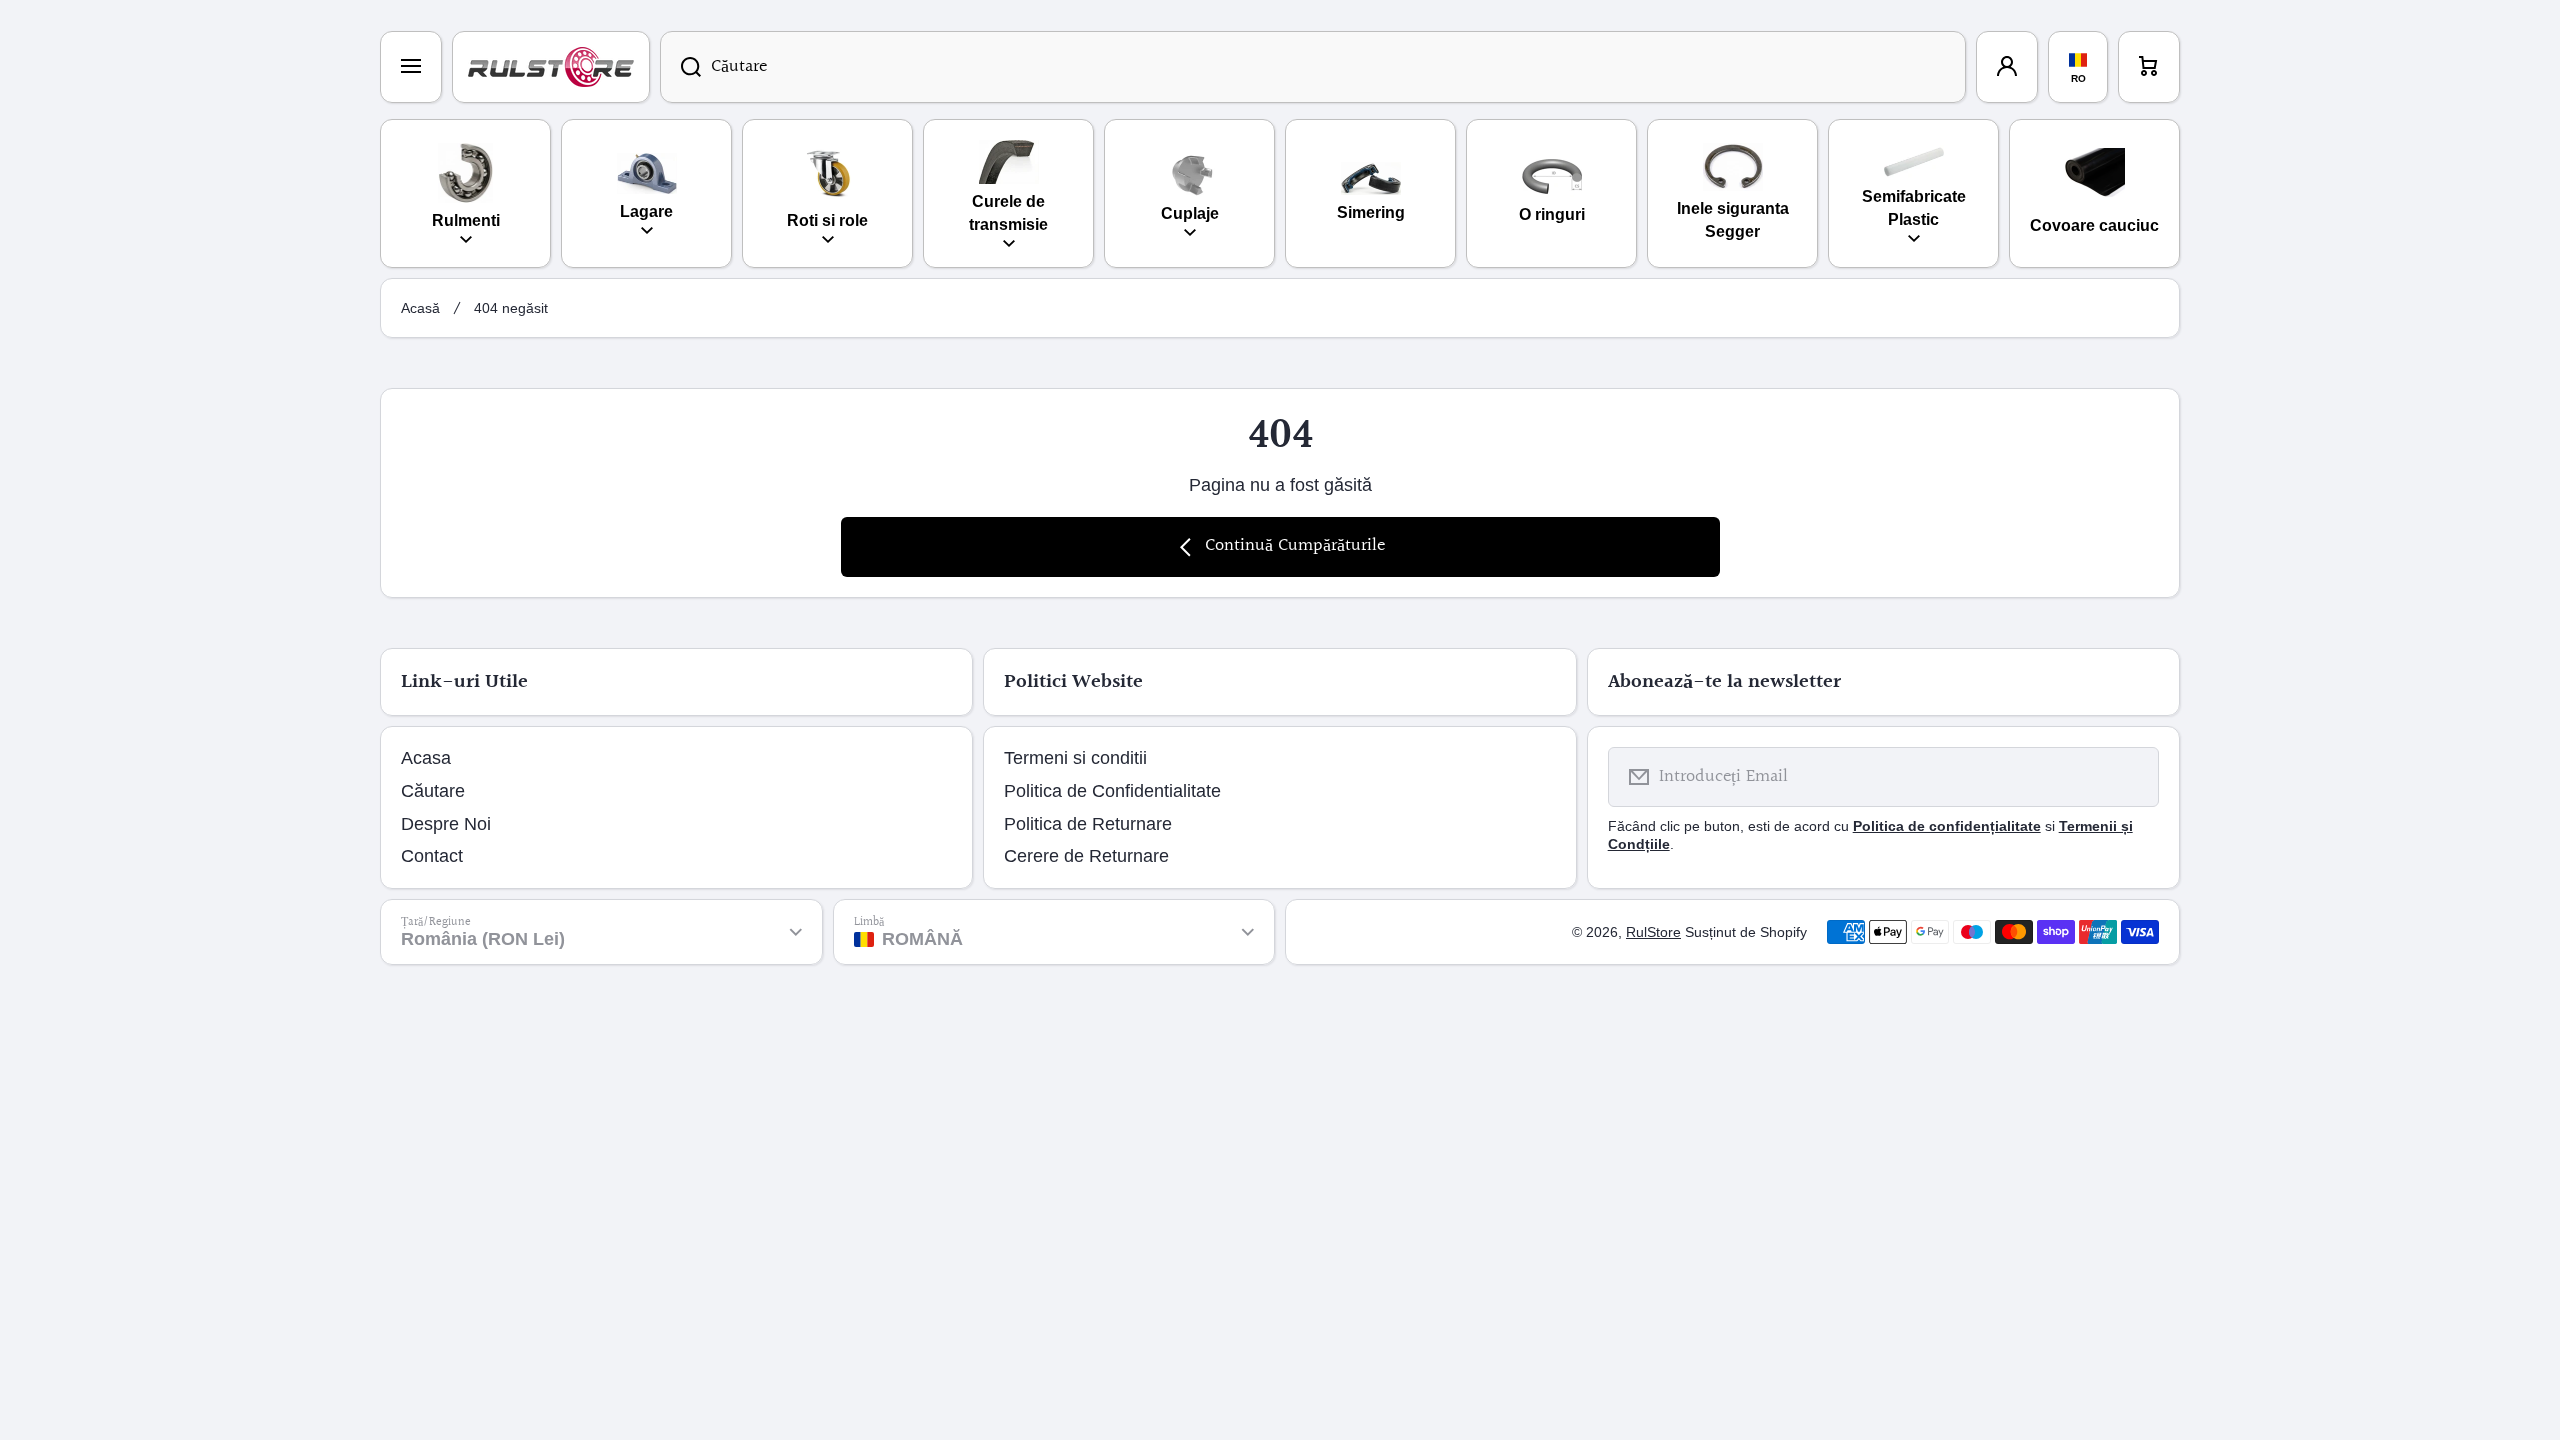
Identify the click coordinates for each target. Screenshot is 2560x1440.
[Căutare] (680, 67)
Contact (432, 856)
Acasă (420, 308)
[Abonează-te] (2131, 777)
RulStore (1653, 932)
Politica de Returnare (1088, 824)
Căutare (433, 791)
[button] (2149, 67)
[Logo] (551, 67)
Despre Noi (446, 824)
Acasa (426, 758)
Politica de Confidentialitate (1112, 791)
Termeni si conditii (1075, 758)
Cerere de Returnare (1086, 856)
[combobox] (1313, 67)
